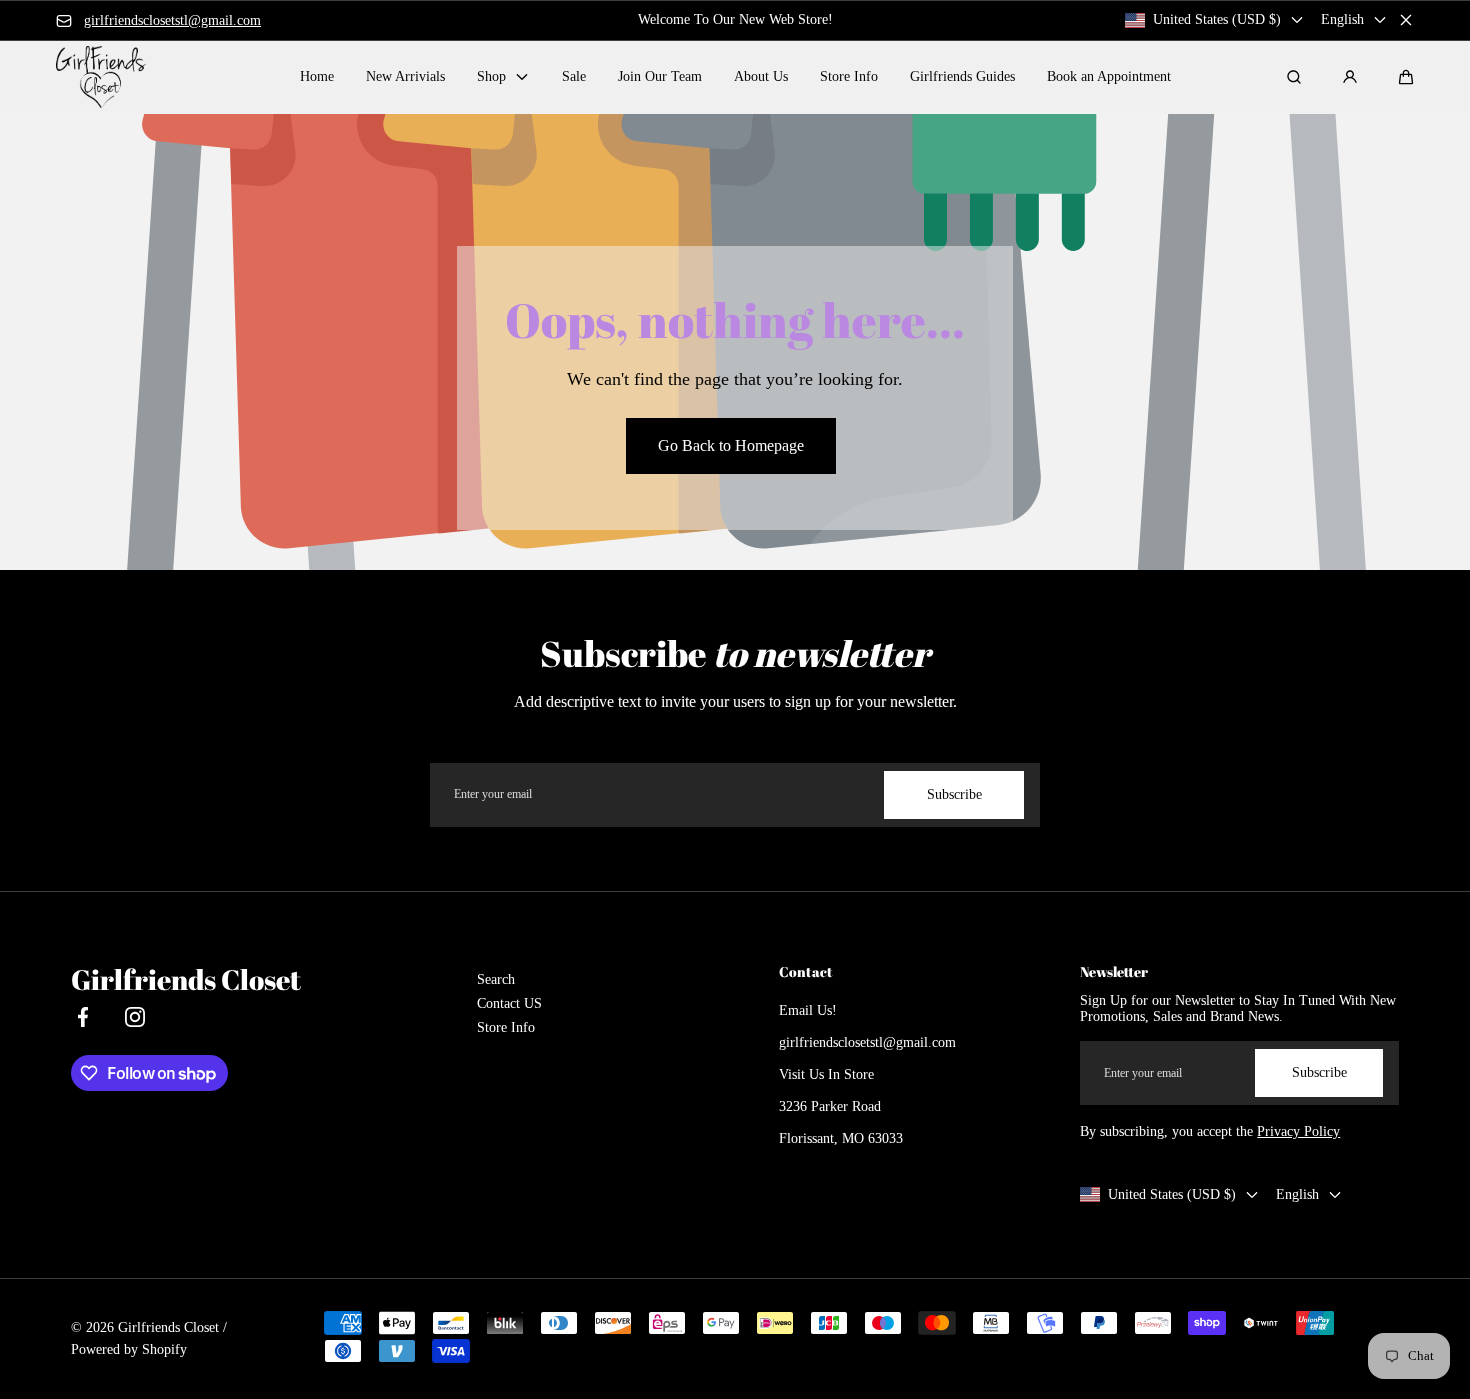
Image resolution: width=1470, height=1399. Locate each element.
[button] (1406, 77)
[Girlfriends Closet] (101, 76)
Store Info (506, 1027)
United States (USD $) (1217, 19)
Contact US (509, 1003)
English (1342, 19)
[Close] (1406, 20)
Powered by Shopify (129, 1349)
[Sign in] (1350, 77)
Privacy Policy (1298, 1131)
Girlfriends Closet (168, 1327)
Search (496, 979)
